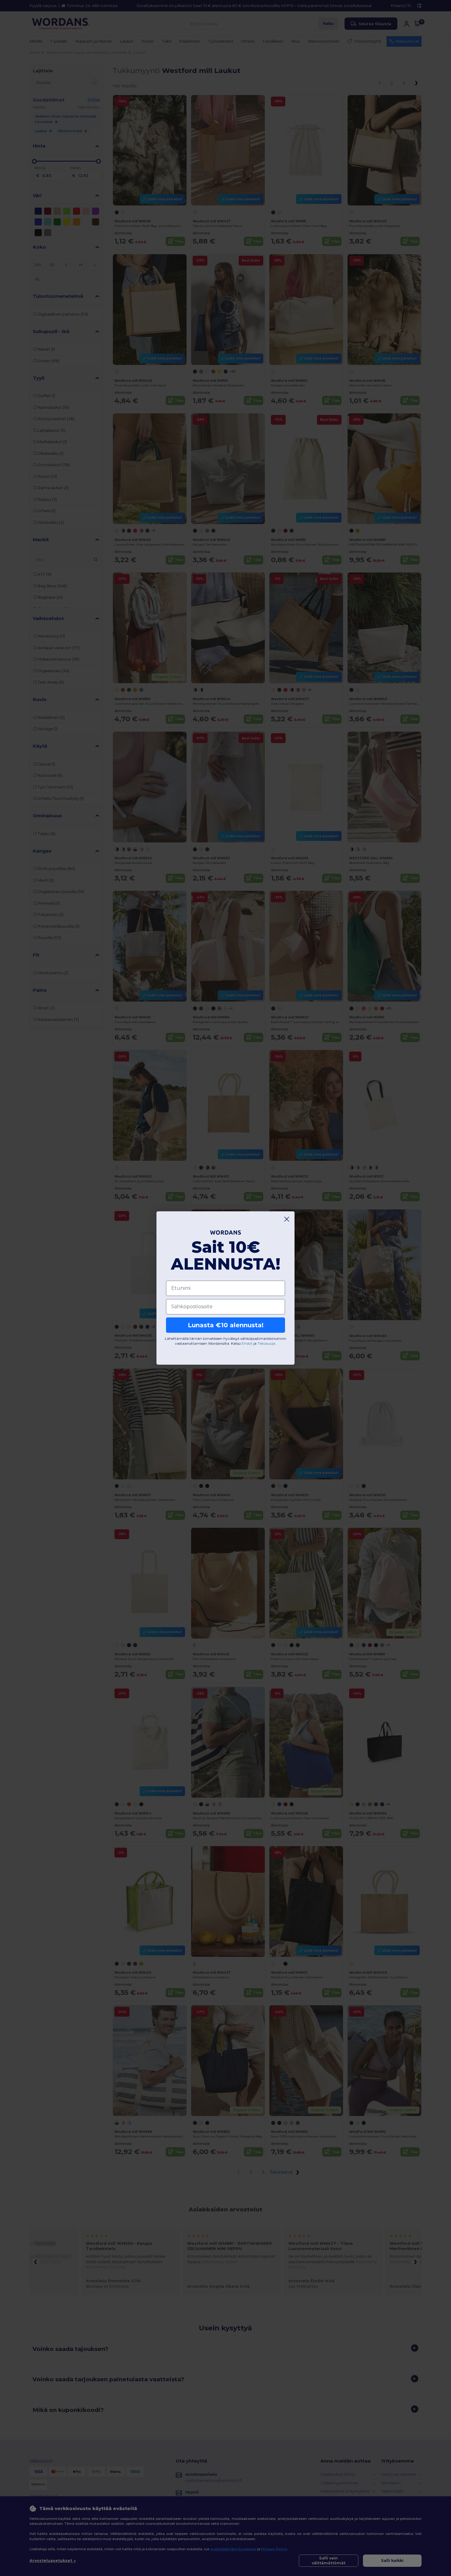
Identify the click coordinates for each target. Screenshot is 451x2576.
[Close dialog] (287, 1219)
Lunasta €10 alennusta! (226, 1325)
